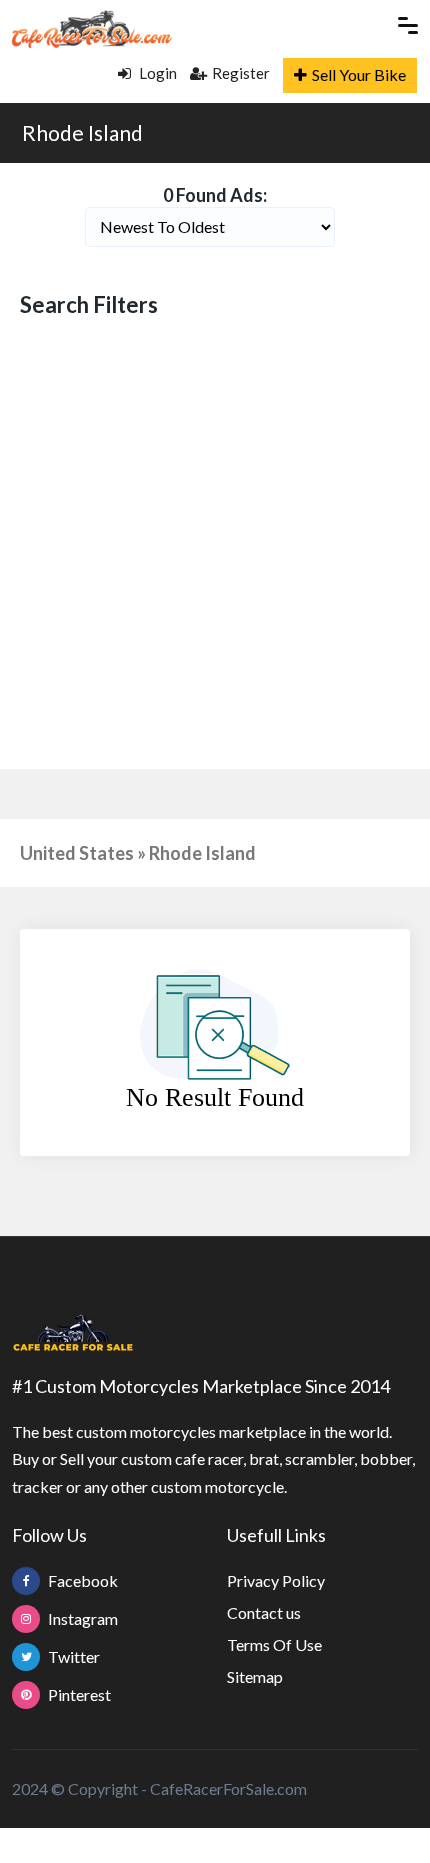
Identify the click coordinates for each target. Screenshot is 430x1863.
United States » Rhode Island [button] (138, 853)
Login (156, 73)
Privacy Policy (276, 1580)
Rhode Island (82, 132)
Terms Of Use (274, 1644)
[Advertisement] (215, 546)
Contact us (264, 1612)
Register (241, 73)
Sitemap (255, 1676)
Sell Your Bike (359, 74)
